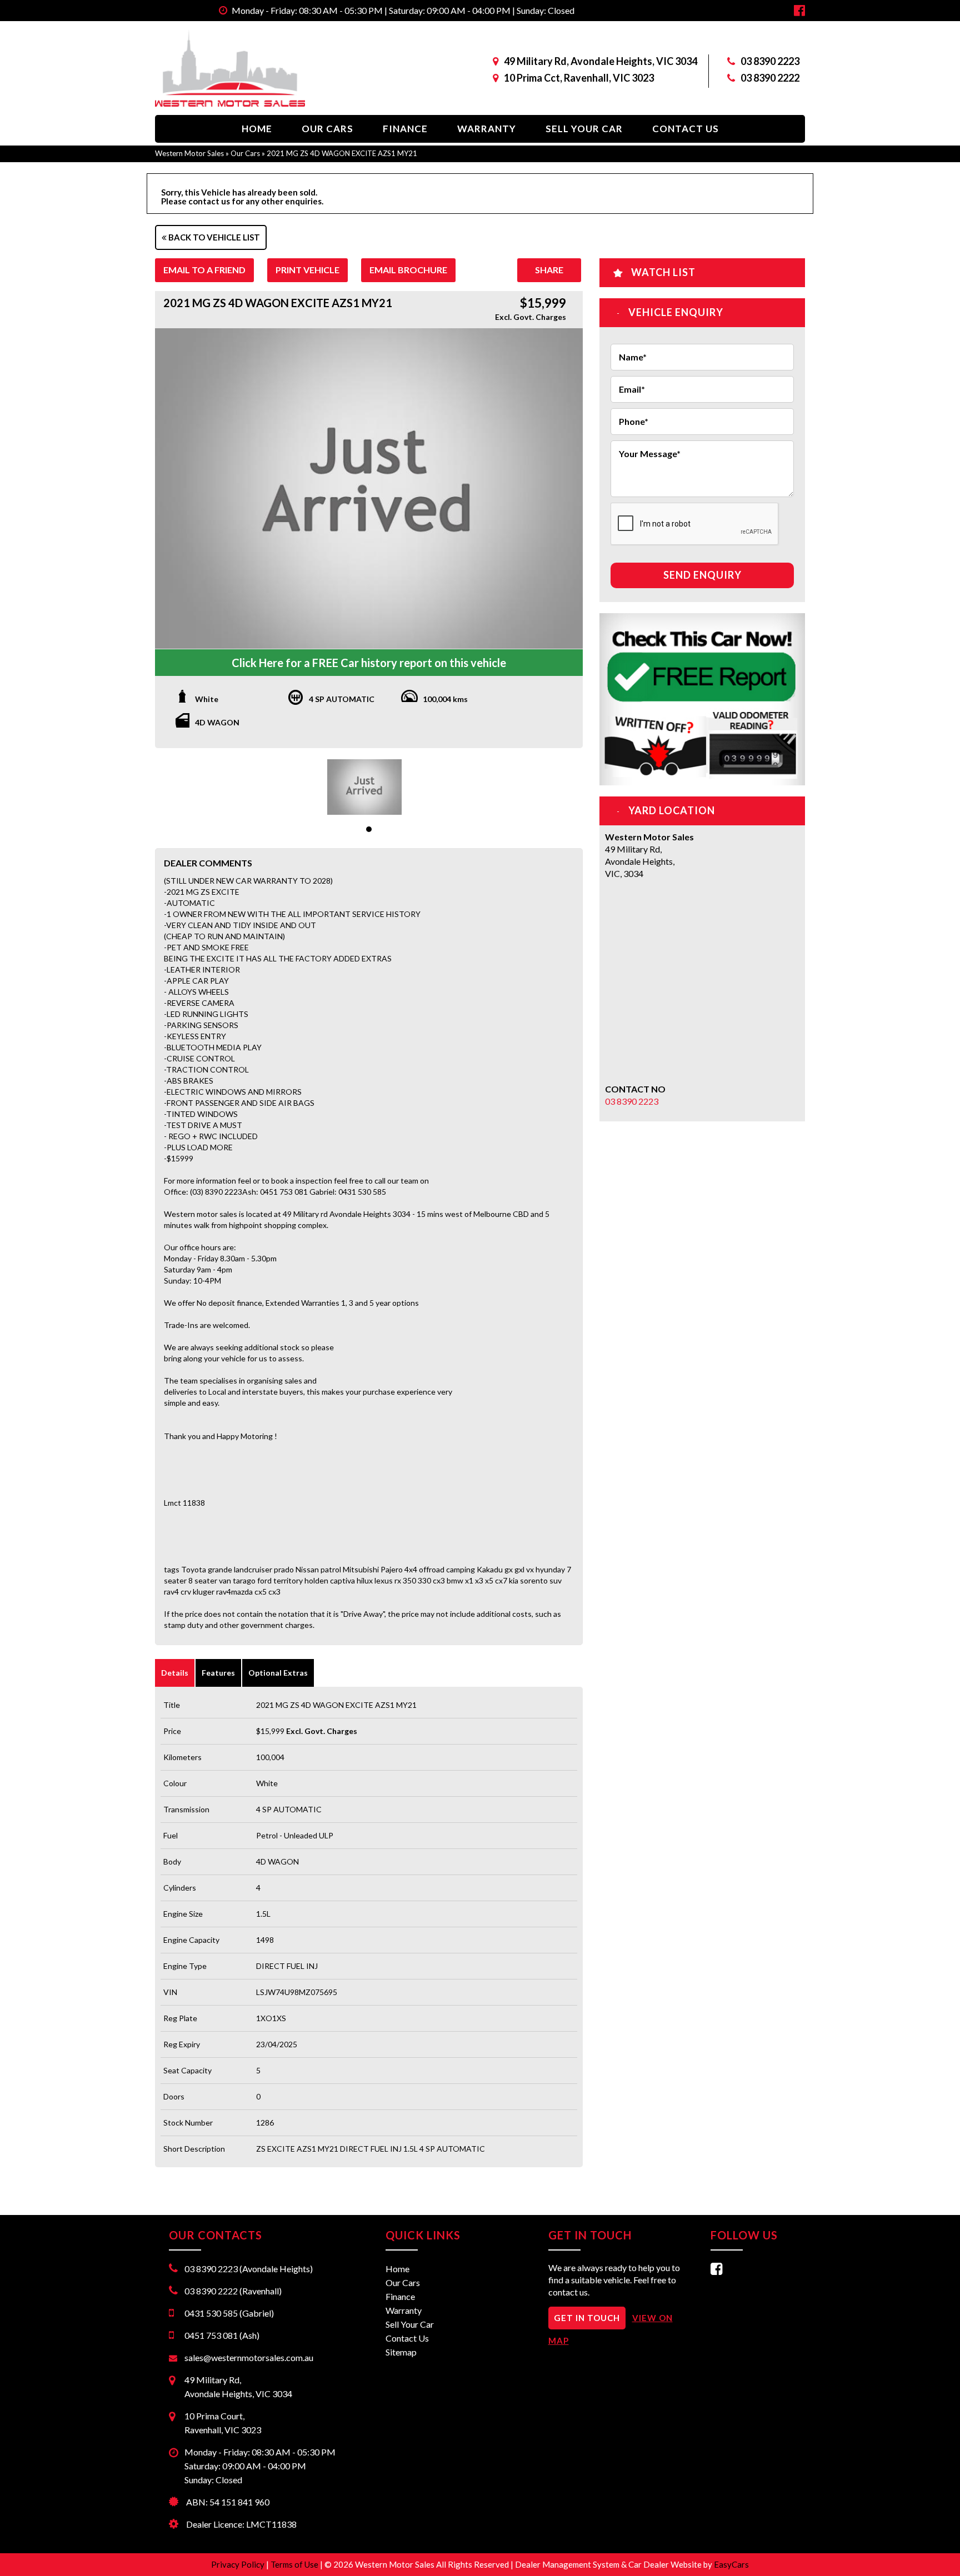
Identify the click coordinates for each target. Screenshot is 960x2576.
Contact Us (686, 129)
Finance (405, 129)
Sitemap (401, 2352)
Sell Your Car (584, 129)
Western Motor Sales (189, 153)
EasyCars (731, 2564)
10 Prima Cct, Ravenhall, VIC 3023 (579, 78)
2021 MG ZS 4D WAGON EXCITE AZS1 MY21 (342, 153)
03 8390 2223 (770, 61)
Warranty (487, 129)
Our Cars (327, 129)
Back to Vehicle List (213, 237)
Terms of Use (295, 2564)
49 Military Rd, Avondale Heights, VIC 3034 (601, 61)
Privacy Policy (239, 2564)
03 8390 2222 (770, 78)
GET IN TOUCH (587, 2318)
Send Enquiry (702, 575)
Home (257, 129)
